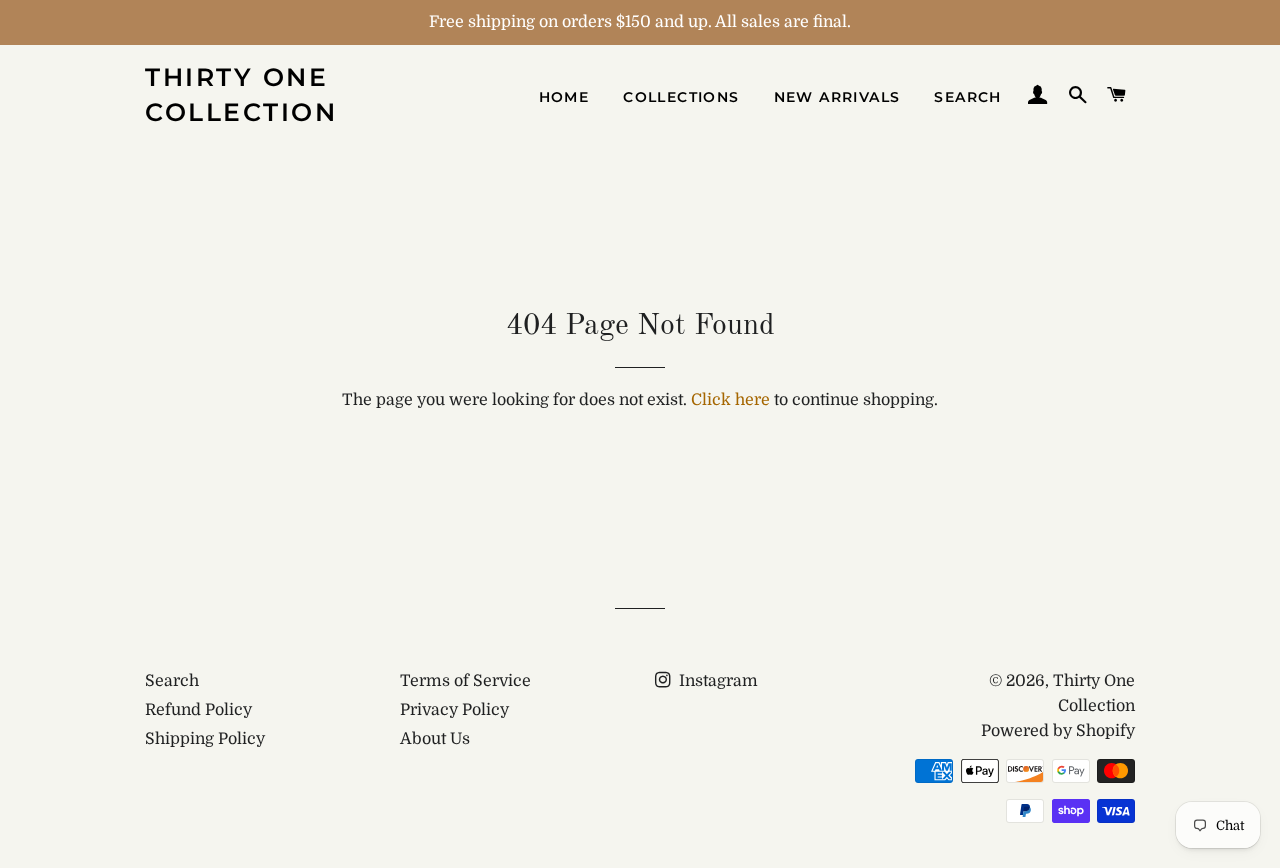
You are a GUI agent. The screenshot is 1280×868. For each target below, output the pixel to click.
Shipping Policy (205, 739)
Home (564, 97)
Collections (681, 97)
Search (967, 97)
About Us (435, 739)
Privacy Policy (454, 710)
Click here (730, 400)
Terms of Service (465, 681)
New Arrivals (837, 97)
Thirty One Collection (241, 94)
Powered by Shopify (1058, 731)
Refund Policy (198, 710)
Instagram (716, 681)
